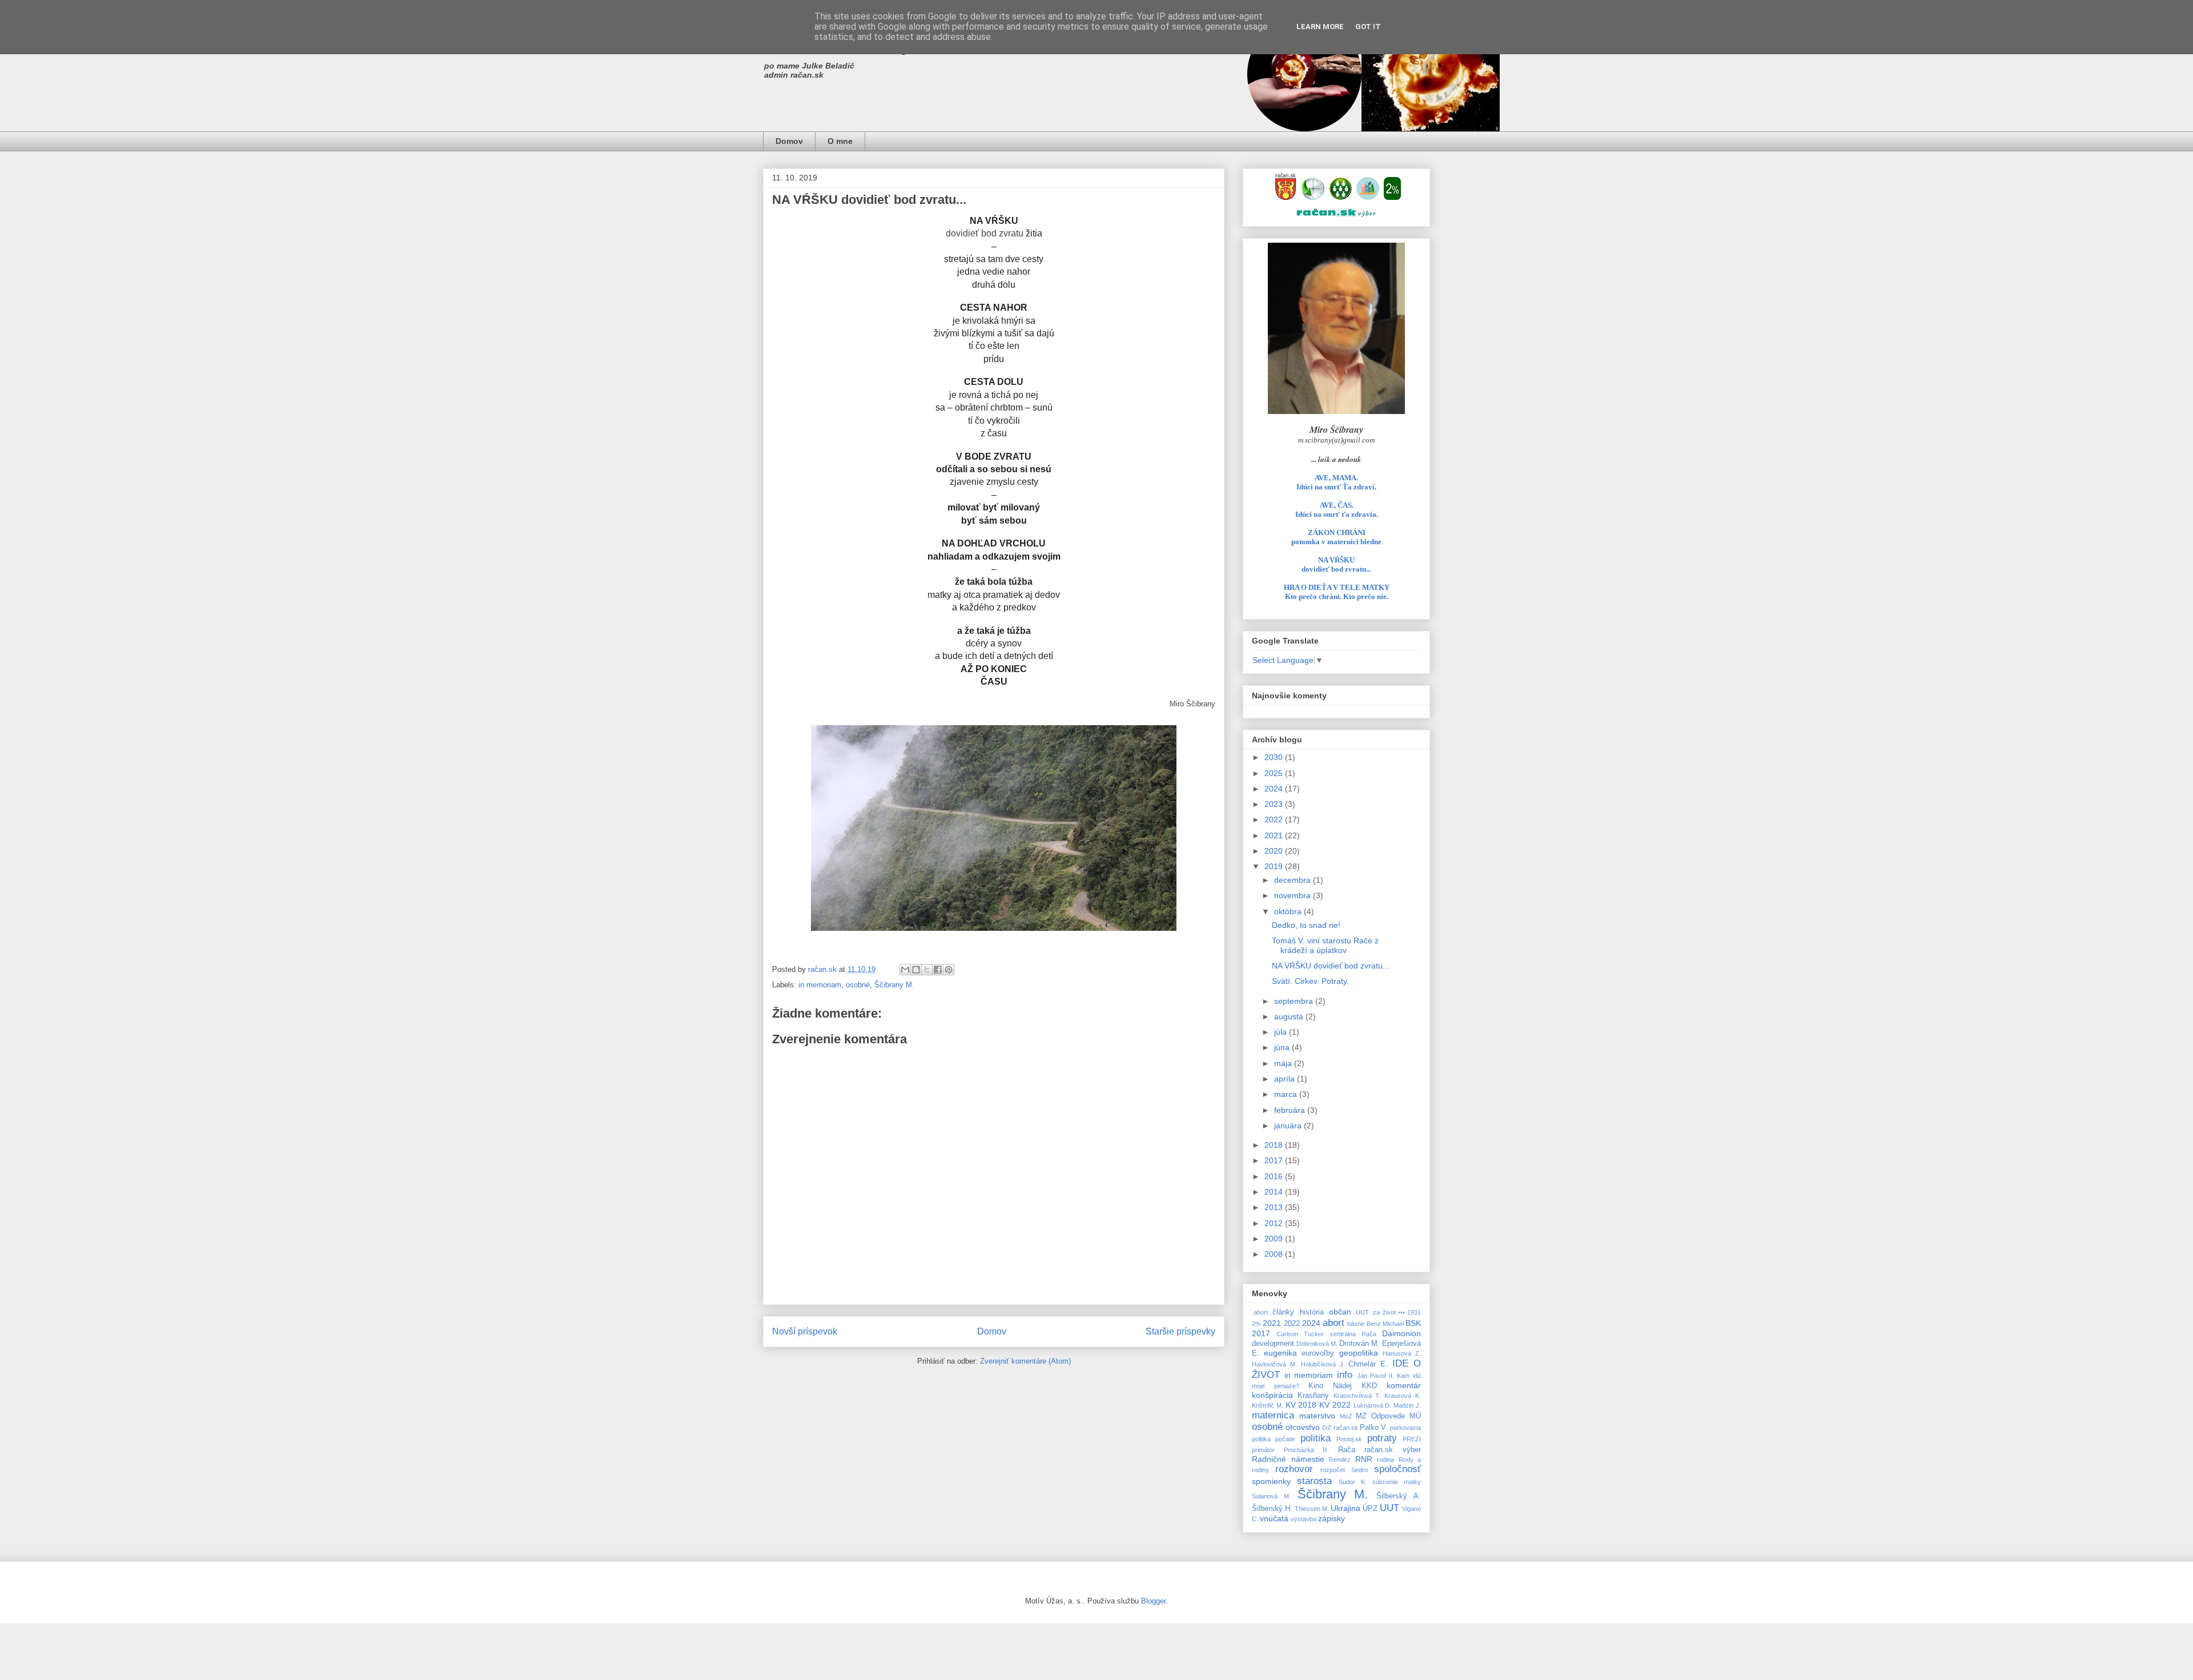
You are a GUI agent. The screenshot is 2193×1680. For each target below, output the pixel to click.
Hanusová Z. (1402, 1353)
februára (1291, 1110)
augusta (1290, 1016)
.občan (1339, 1312)
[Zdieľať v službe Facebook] (938, 970)
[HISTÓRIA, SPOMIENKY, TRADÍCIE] (1313, 197)
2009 (1275, 1239)
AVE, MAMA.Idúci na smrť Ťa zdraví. (1336, 482)
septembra (1295, 1001)
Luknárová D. (1373, 1405)
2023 (1275, 804)
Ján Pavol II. (1375, 1376)
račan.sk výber (1393, 1450)
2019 (1275, 866)
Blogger (1153, 1601)
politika (1316, 1438)
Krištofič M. (1268, 1405)
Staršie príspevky (1180, 1331)
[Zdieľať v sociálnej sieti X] (927, 970)
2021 (1275, 835)
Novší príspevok (805, 1331)
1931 (1414, 1312)
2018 (1275, 1145)
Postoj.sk (1349, 1439)
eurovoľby (1318, 1353)
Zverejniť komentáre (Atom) (1025, 1361)
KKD (1369, 1386)
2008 (1275, 1254)
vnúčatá (1274, 1518)
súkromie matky (1397, 1482)
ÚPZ (1370, 1509)
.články (1282, 1312)
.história (1311, 1312)
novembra (1294, 895)
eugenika (1280, 1353)
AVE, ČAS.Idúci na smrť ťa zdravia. (1337, 510)
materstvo (1317, 1416)
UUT (1389, 1508)
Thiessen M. (1312, 1509)
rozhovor (1294, 1469)
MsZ (1346, 1416)
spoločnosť (1397, 1469)
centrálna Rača (1353, 1334)
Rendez (1340, 1460)
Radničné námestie (1288, 1459)
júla (1282, 1032)
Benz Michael (1385, 1324)
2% (1256, 1324)
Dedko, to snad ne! (1306, 925)
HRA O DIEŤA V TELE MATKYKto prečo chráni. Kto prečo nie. (1337, 592)
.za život (1383, 1312)
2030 (1275, 757)
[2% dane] (1392, 197)
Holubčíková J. (1323, 1364)
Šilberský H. (1272, 1509)
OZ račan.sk (1340, 1428)
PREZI (1412, 1439)
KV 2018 (1301, 1405)
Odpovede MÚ (1396, 1416)
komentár (1404, 1385)
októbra (1289, 911)
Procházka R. (1307, 1450)
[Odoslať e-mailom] (905, 970)
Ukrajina (1345, 1508)
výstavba (1304, 1519)
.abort (1260, 1312)
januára (1289, 1126)
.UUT (1361, 1312)
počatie (1285, 1439)
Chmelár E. (1368, 1364)
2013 (1275, 1207)
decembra (1294, 880)
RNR (1364, 1459)
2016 (1275, 1176)
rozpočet (1333, 1470)
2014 (1275, 1192)
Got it (1368, 27)
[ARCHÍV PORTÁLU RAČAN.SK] (1368, 197)
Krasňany (1313, 1396)
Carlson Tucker (1300, 1334)
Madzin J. (1407, 1405)
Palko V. (1374, 1428)
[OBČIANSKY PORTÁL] (1286, 197)
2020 (1275, 851)
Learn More (1320, 27)
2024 (1275, 789)
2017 (1275, 1160)
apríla (1286, 1079)
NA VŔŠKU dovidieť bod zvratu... (1331, 966)
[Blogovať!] (916, 970)
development (1273, 1344)
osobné (858, 985)
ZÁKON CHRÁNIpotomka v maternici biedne (1336, 537)
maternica (1273, 1415)
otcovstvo (1303, 1427)
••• (1401, 1312)
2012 (1275, 1223)
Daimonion (1401, 1333)
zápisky (1332, 1518)
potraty (1382, 1438)
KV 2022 (1335, 1405)
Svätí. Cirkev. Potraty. (1310, 981)
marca (1287, 1094)
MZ (1361, 1416)
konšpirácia (1272, 1395)
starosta (1314, 1481)
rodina (1385, 1460)
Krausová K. (1403, 1396)
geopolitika (1359, 1353)
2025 (1275, 773)
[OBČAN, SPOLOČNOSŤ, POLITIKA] (1340, 197)
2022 (1275, 819)
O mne (840, 141)
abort (1334, 1323)
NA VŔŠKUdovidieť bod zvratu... (1336, 564)
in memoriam (820, 985)
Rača (1347, 1450)
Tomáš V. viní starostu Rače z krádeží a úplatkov (1325, 945)
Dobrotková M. (1317, 1344)
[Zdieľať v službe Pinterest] (949, 970)
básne (1356, 1324)
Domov (789, 141)
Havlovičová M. (1274, 1364)
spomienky (1271, 1481)
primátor (1263, 1450)
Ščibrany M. (894, 985)
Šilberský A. (1399, 1496)
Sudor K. (1353, 1482)
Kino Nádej (1330, 1386)
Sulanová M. (1271, 1496)
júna (1283, 1047)
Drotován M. (1359, 1344)
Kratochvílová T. (1357, 1396)
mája (1284, 1063)
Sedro (1359, 1470)
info (1345, 1375)
